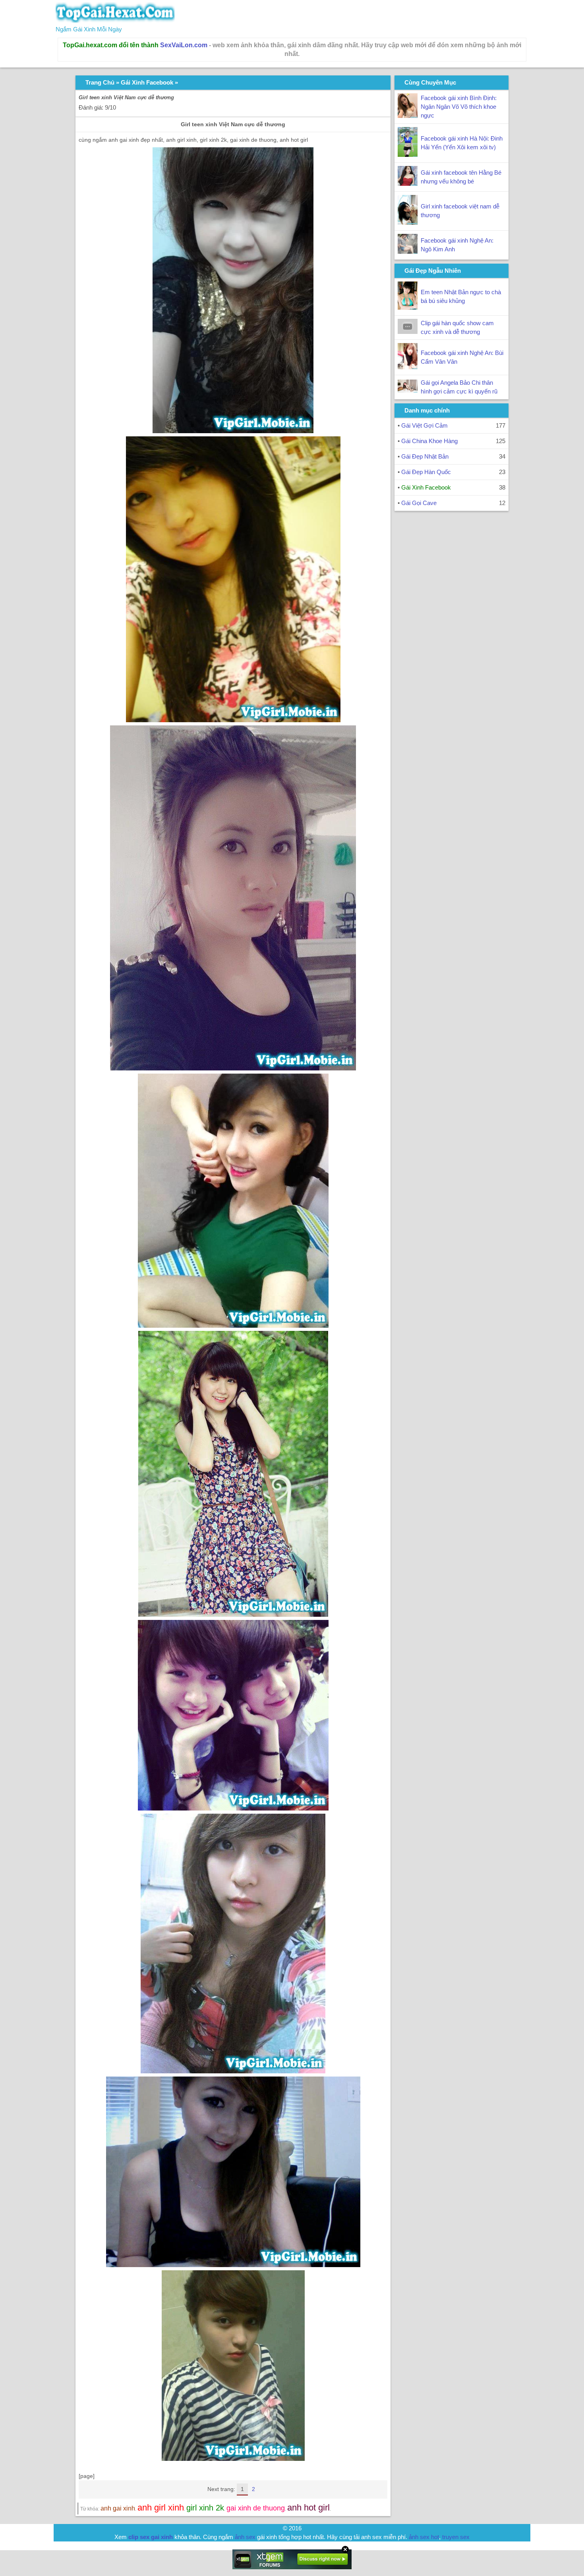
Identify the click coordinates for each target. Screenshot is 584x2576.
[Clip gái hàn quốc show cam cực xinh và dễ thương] (408, 332)
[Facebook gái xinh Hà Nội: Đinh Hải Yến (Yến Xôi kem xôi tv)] (408, 155)
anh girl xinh (161, 2508)
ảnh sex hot (424, 2537)
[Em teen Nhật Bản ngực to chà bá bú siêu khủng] (408, 308)
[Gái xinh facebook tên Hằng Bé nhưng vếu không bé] (408, 184)
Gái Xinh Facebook (147, 82)
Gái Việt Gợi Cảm (424, 425)
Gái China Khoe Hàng (429, 441)
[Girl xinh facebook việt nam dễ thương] (408, 223)
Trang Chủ (100, 82)
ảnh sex (245, 2537)
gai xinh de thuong (256, 2508)
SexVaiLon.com (184, 45)
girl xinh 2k (205, 2508)
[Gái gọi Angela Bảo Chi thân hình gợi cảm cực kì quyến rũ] (408, 390)
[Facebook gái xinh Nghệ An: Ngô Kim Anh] (408, 252)
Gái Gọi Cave (419, 503)
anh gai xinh (118, 2508)
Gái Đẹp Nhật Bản (425, 456)
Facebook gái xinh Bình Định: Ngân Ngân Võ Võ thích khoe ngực (459, 107)
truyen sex (456, 2537)
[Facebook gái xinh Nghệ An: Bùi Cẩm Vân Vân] (408, 367)
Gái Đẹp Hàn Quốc (426, 472)
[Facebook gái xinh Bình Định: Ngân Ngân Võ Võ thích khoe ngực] (408, 116)
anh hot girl (308, 2508)
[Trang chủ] (115, 20)
